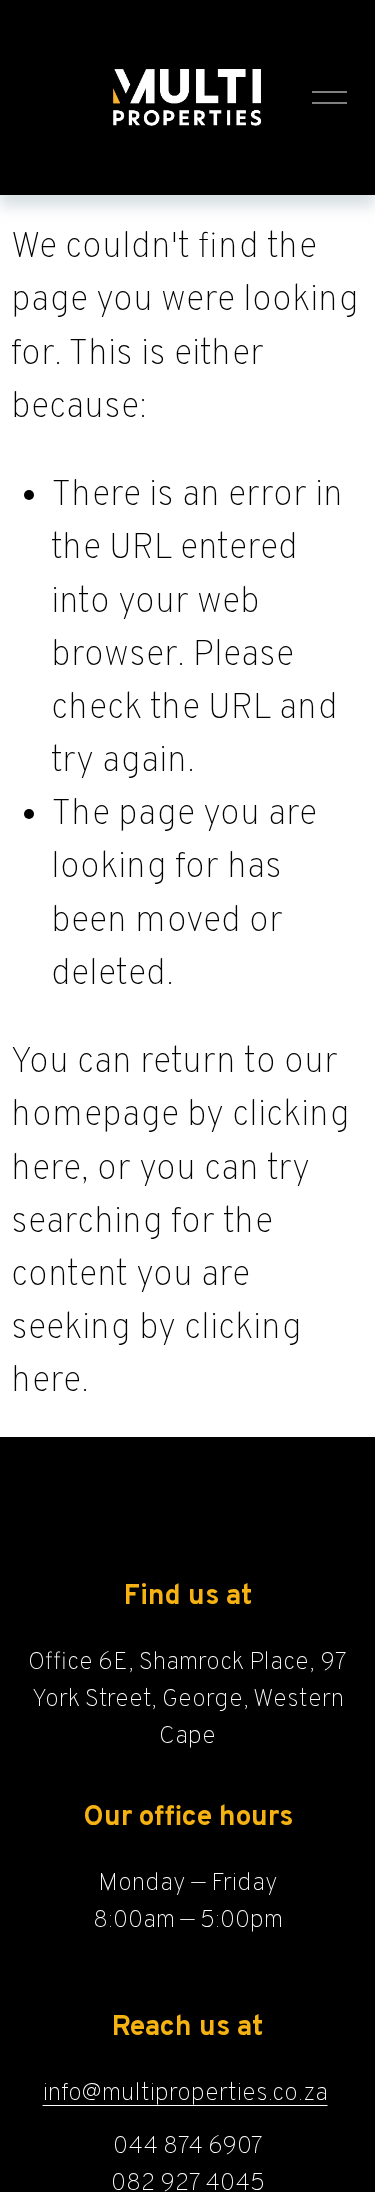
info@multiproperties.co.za (185, 2093)
